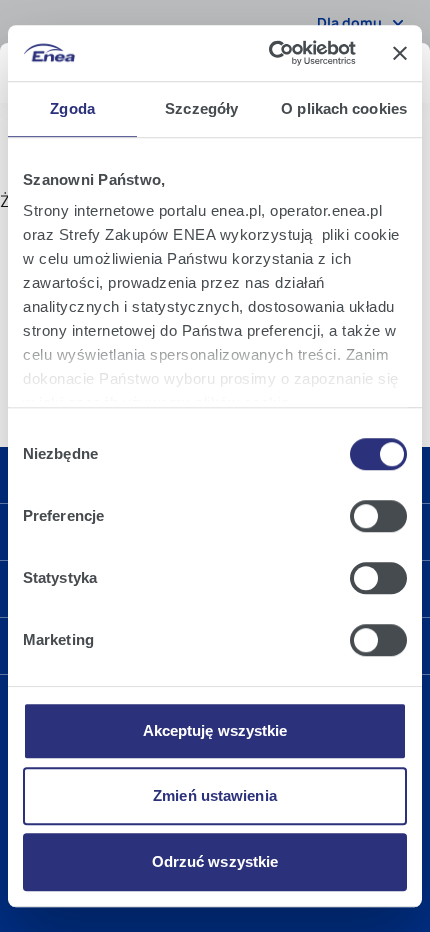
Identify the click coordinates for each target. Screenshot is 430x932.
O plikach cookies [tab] (344, 108)
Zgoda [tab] (72, 108)
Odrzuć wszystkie (215, 861)
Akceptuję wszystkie (215, 730)
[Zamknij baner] (400, 53)
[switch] (378, 516)
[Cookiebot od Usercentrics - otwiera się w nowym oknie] (270, 53)
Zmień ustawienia (215, 795)
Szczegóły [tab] (201, 108)
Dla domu (349, 22)
